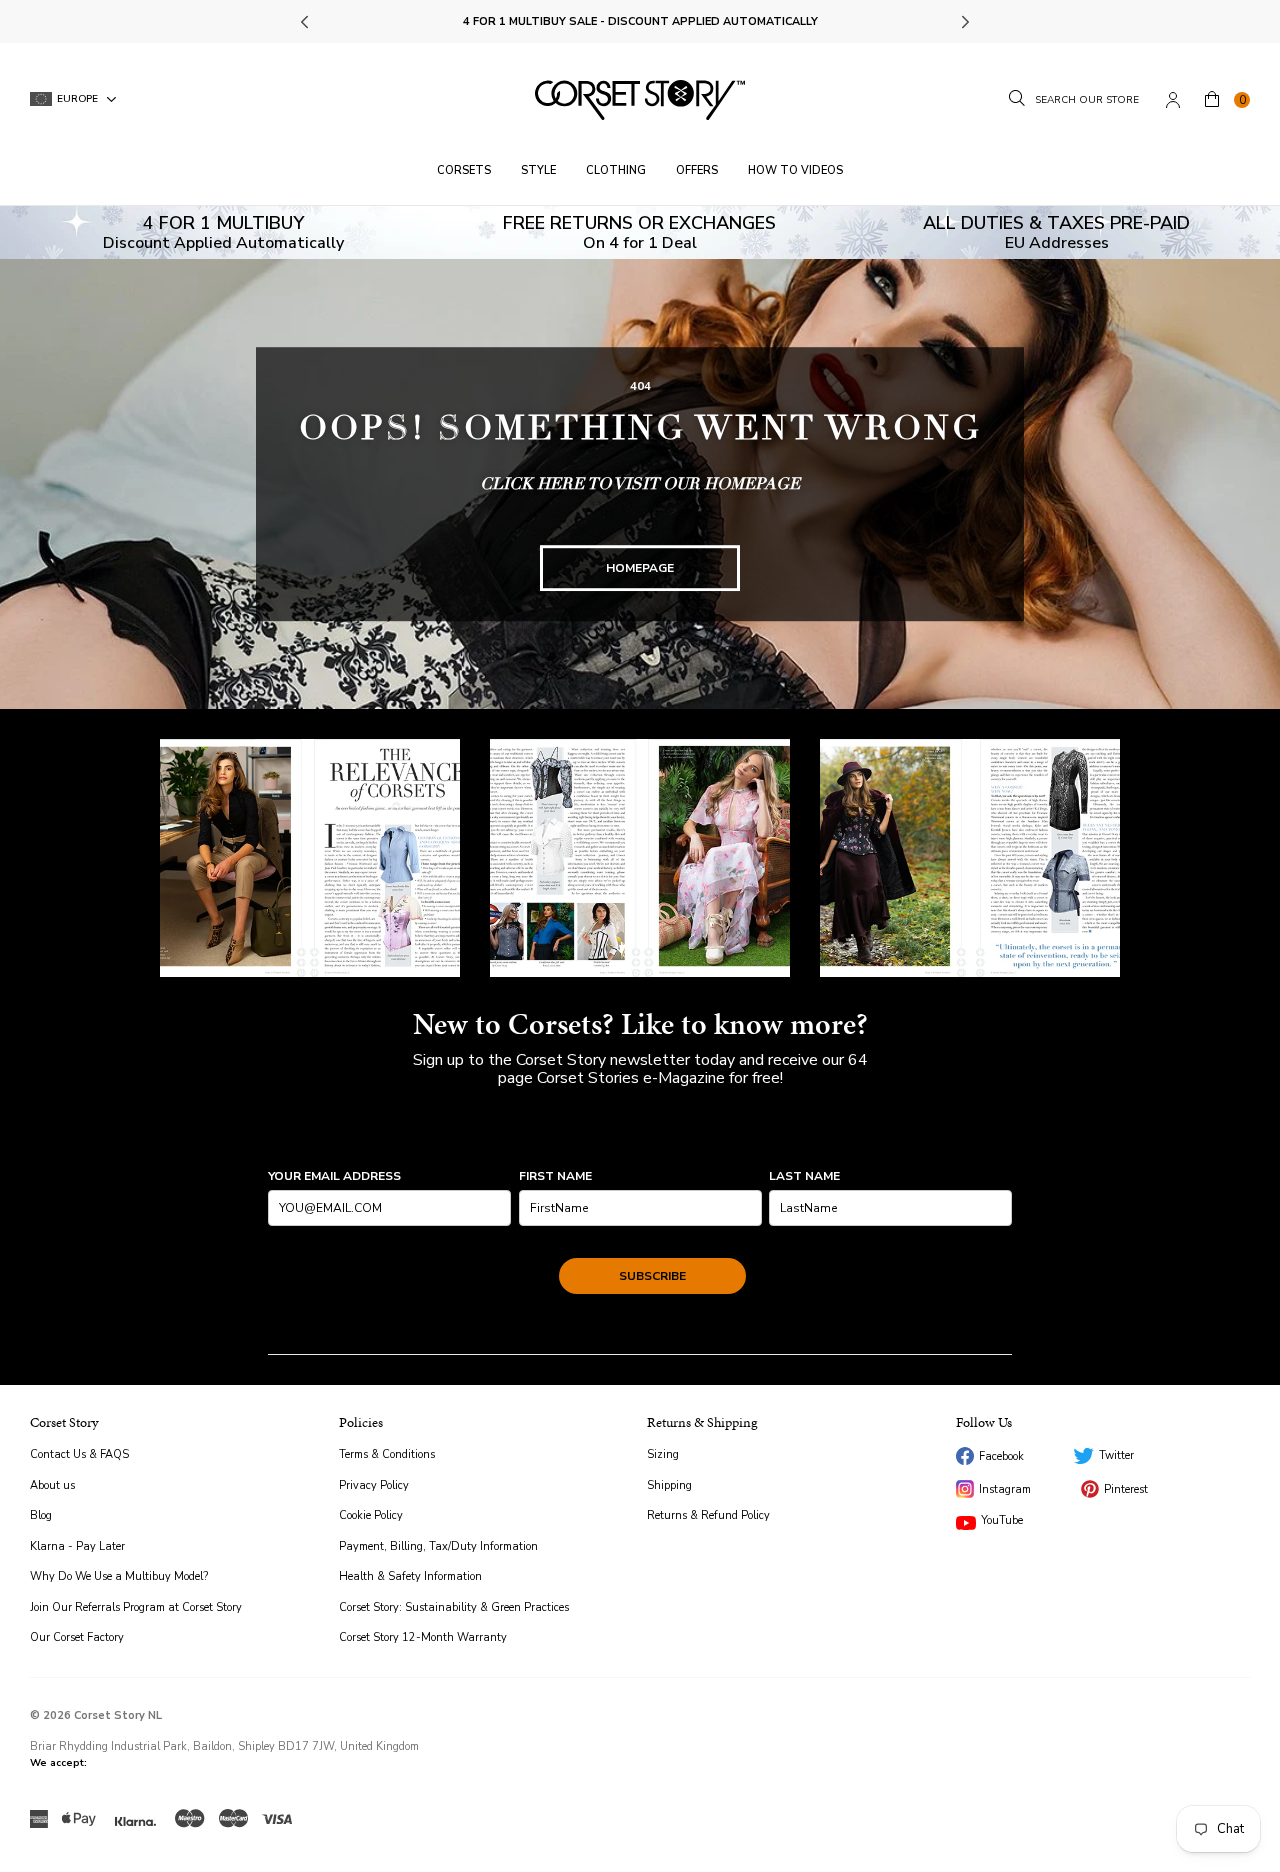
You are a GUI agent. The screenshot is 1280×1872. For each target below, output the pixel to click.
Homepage (640, 568)
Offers (697, 170)
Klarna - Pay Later (77, 1546)
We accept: (58, 1763)
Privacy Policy (374, 1485)
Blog (41, 1515)
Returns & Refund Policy (708, 1515)
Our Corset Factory (77, 1637)
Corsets (464, 170)
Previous (306, 22)
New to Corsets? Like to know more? (640, 1024)
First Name (555, 1176)
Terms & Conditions (387, 1454)
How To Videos (795, 170)
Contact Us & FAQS (79, 1454)
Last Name (804, 1176)
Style (538, 170)
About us (52, 1485)
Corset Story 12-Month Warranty (423, 1637)
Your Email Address (334, 1176)
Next (964, 22)
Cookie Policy (371, 1515)
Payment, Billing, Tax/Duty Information (438, 1546)
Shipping (669, 1485)
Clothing (616, 170)
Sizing (663, 1454)
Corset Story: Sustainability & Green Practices (454, 1607)
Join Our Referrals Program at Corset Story (136, 1607)
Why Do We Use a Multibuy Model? (119, 1576)
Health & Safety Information (410, 1576)
